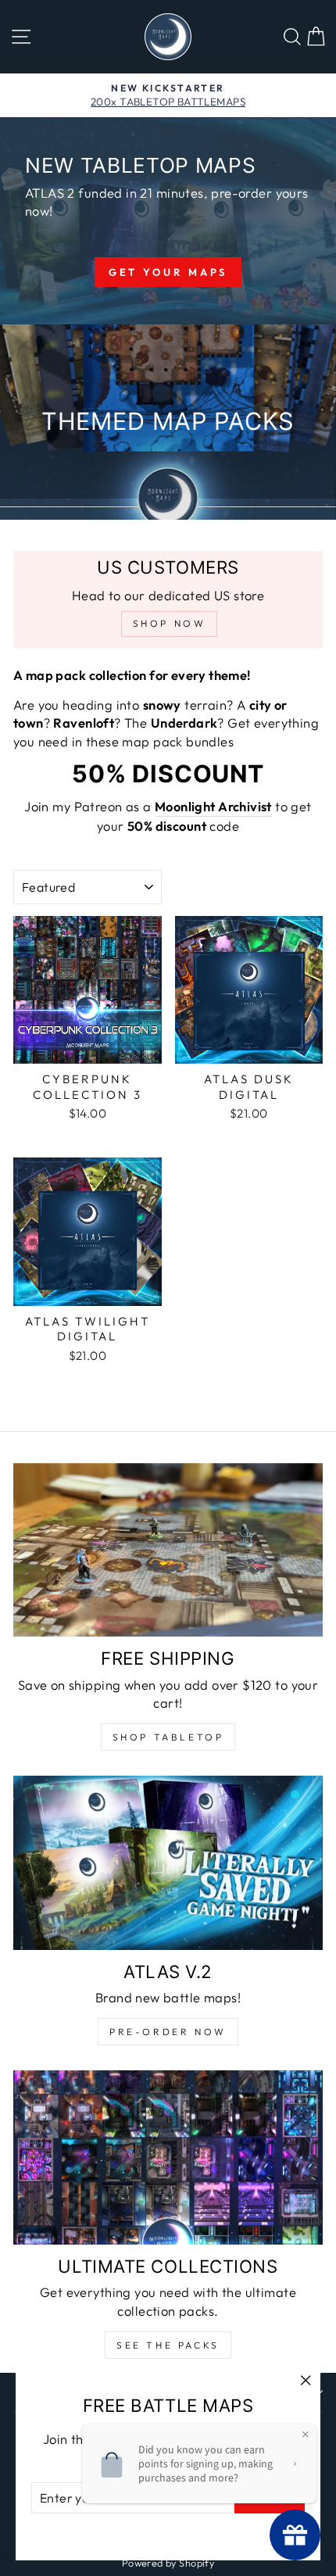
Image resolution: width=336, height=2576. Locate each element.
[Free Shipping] (168, 1550)
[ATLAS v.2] (168, 1863)
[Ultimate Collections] (168, 2157)
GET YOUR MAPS (168, 272)
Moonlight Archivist (213, 806)
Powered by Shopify (168, 2563)
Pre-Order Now (168, 2032)
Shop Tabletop (168, 1737)
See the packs (168, 2345)
